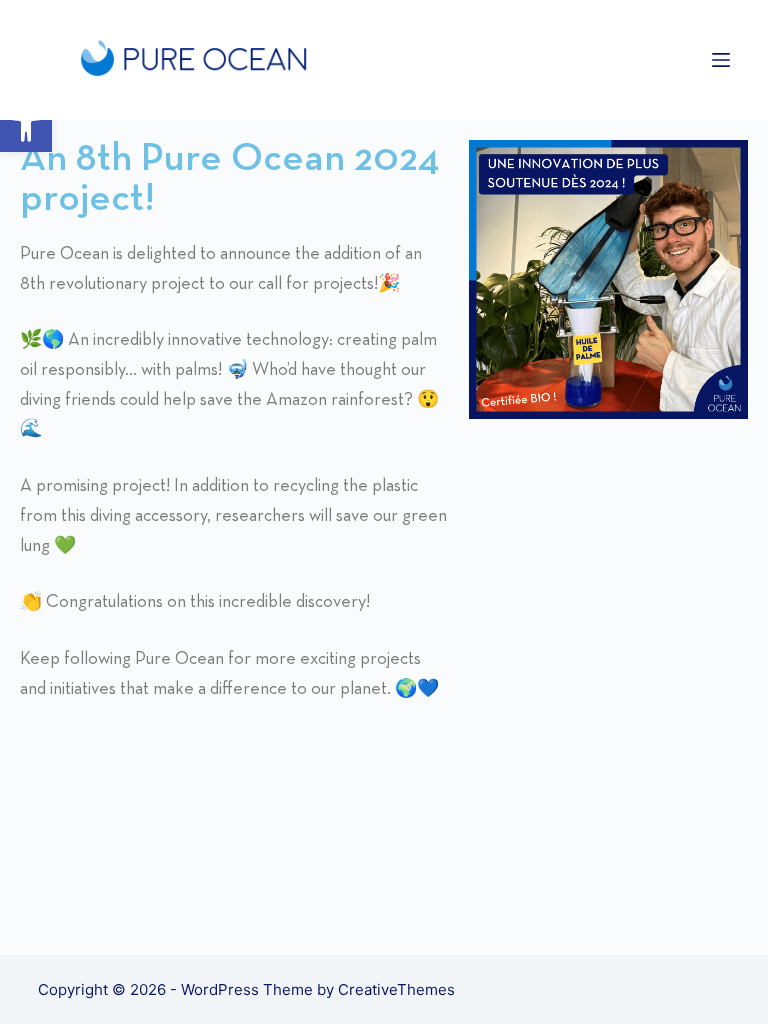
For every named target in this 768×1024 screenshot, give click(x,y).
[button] (26, 126)
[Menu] (721, 60)
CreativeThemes (396, 989)
